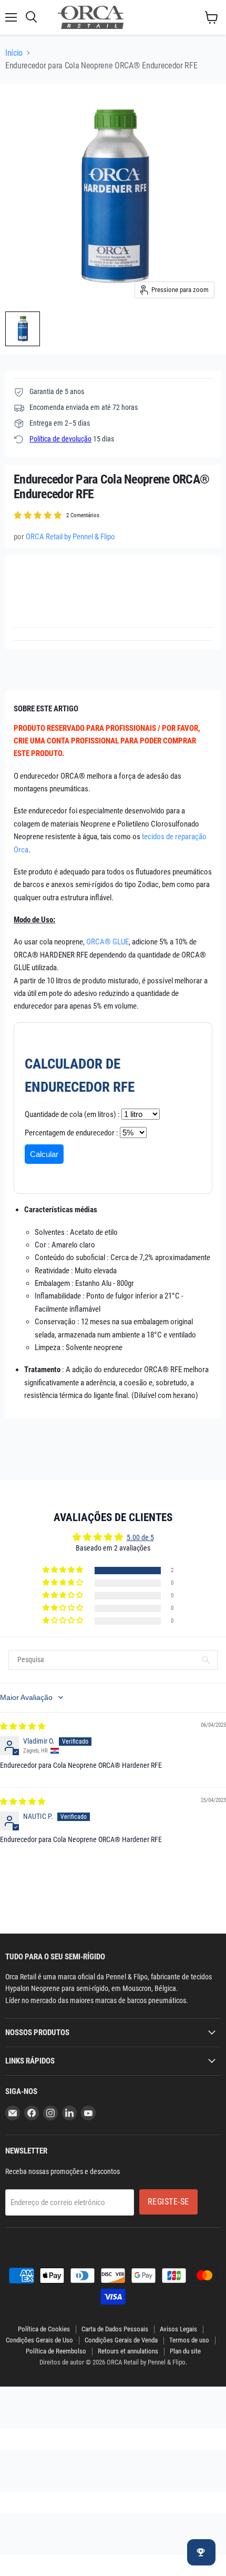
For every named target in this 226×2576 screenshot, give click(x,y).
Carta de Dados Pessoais (115, 2329)
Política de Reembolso (56, 2351)
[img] (23, 1726)
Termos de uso (189, 2340)
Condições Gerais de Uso (39, 2340)
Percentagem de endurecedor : (71, 1133)
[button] (64, 1570)
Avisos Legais (178, 2329)
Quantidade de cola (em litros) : (72, 1114)
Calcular (44, 1154)
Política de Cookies (44, 2329)
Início (14, 53)
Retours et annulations (128, 2351)
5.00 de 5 (140, 1537)
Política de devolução (60, 439)
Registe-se (168, 2202)
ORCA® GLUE (107, 942)
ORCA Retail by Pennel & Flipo (70, 537)
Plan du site (185, 2351)
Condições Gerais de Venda (121, 2340)
